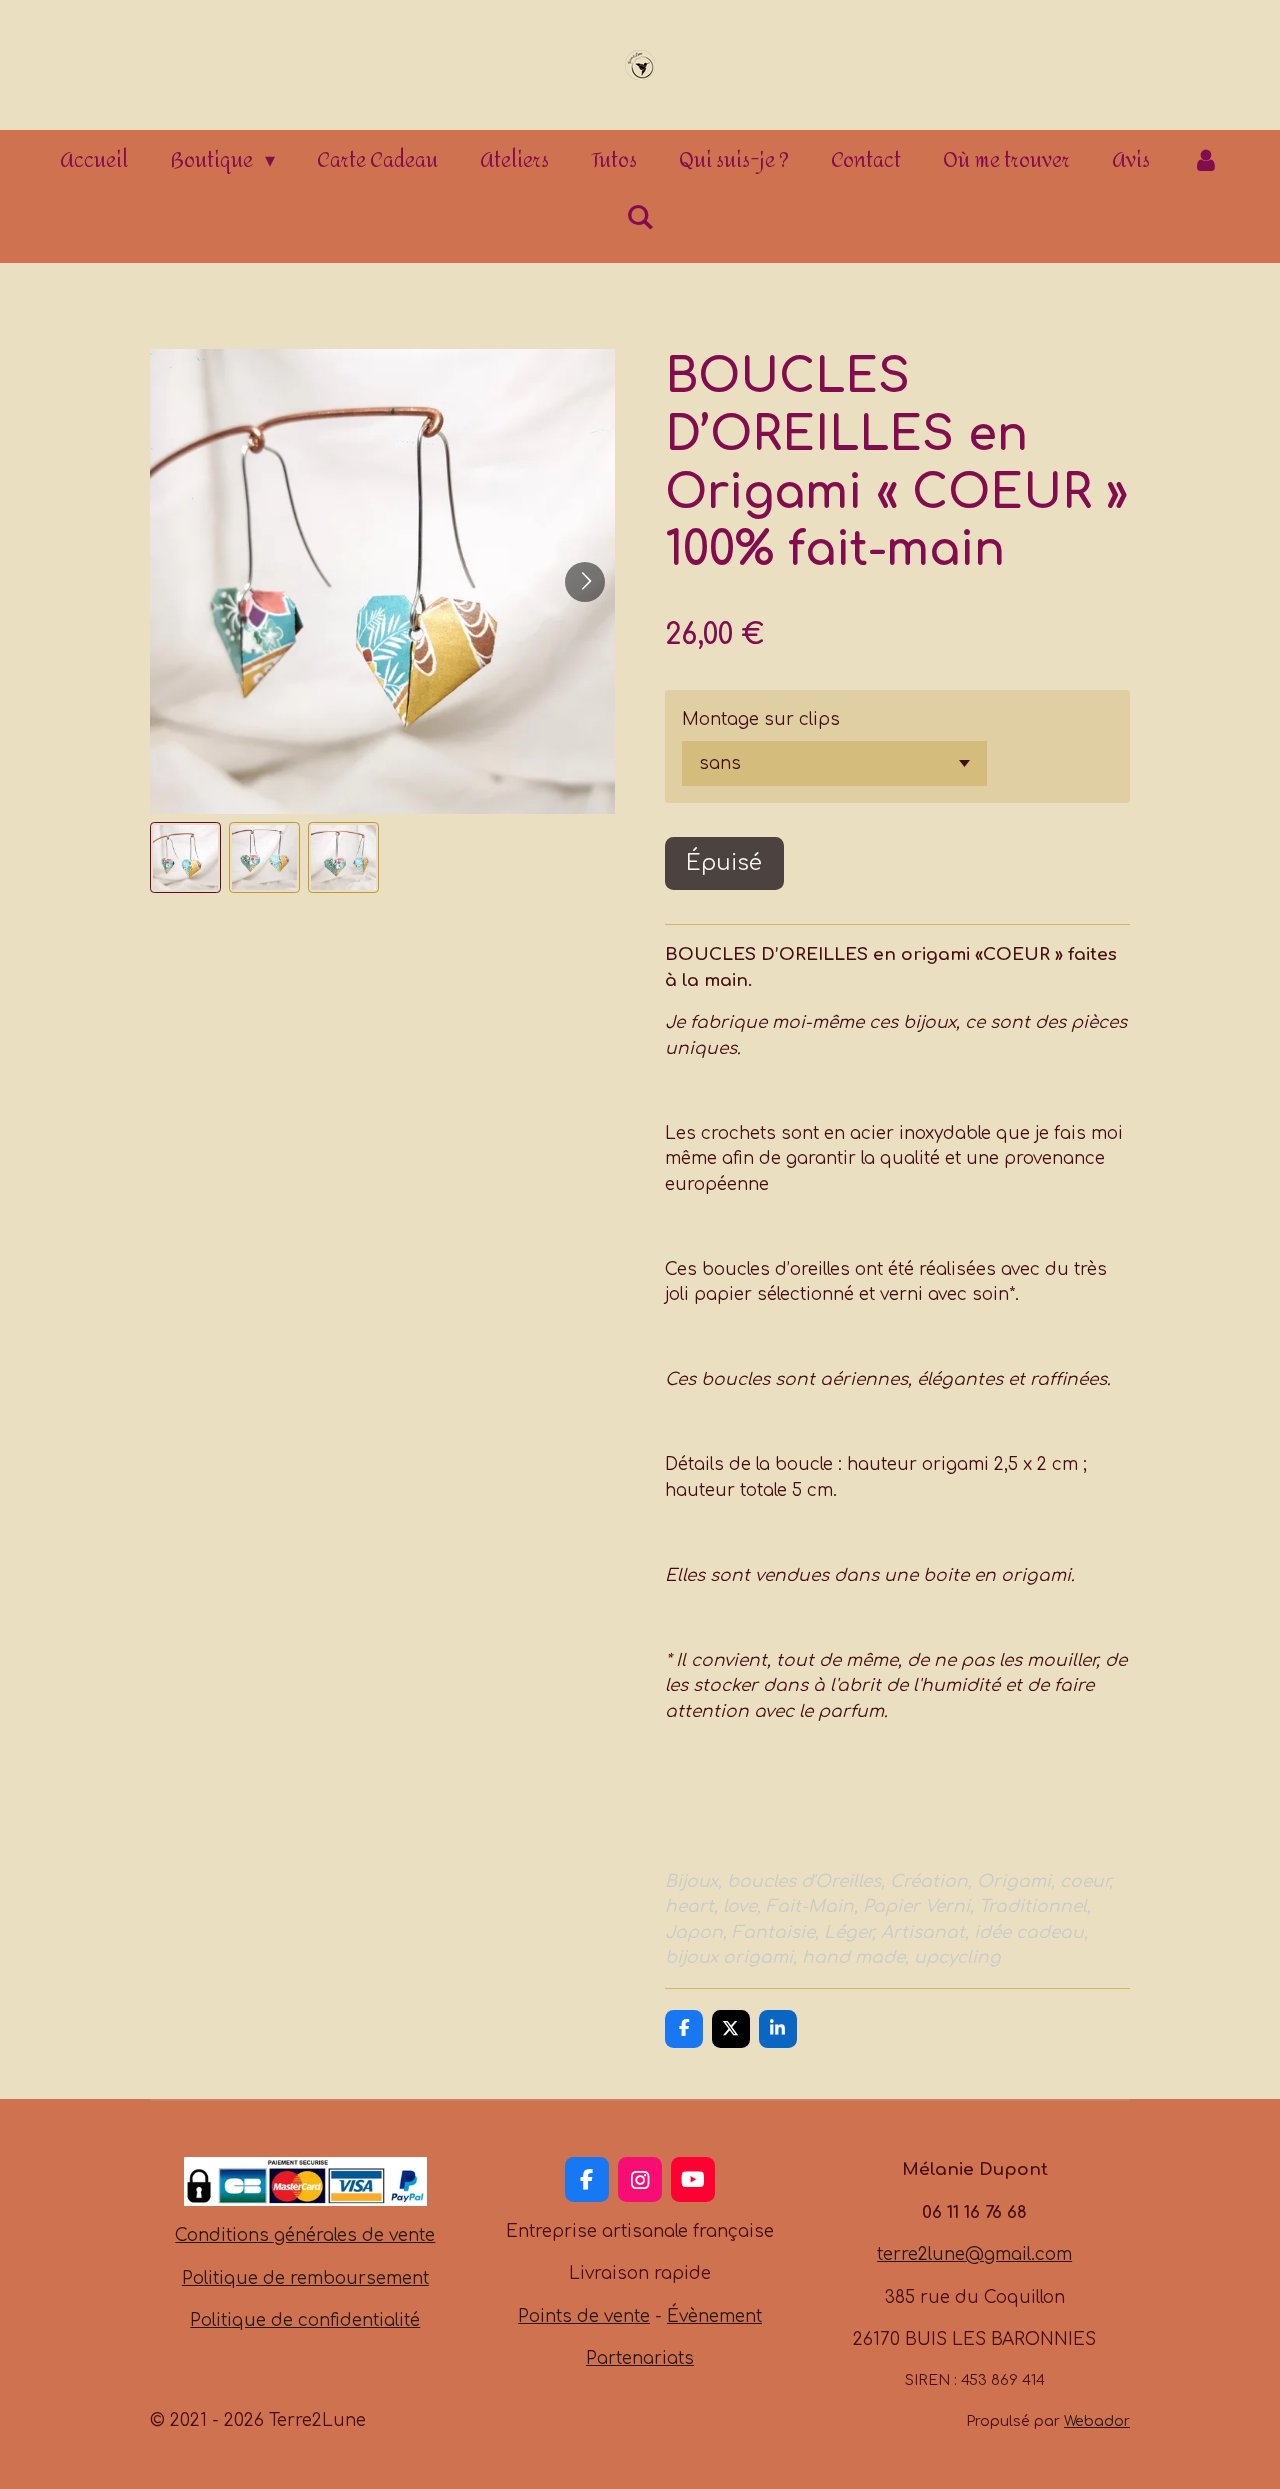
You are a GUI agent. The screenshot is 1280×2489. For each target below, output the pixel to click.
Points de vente (584, 2316)
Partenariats (640, 2358)
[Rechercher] (640, 217)
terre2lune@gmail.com (974, 2254)
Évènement (714, 2316)
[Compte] (1206, 161)
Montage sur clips (761, 719)
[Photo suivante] (585, 582)
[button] (185, 857)
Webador (1097, 2421)
